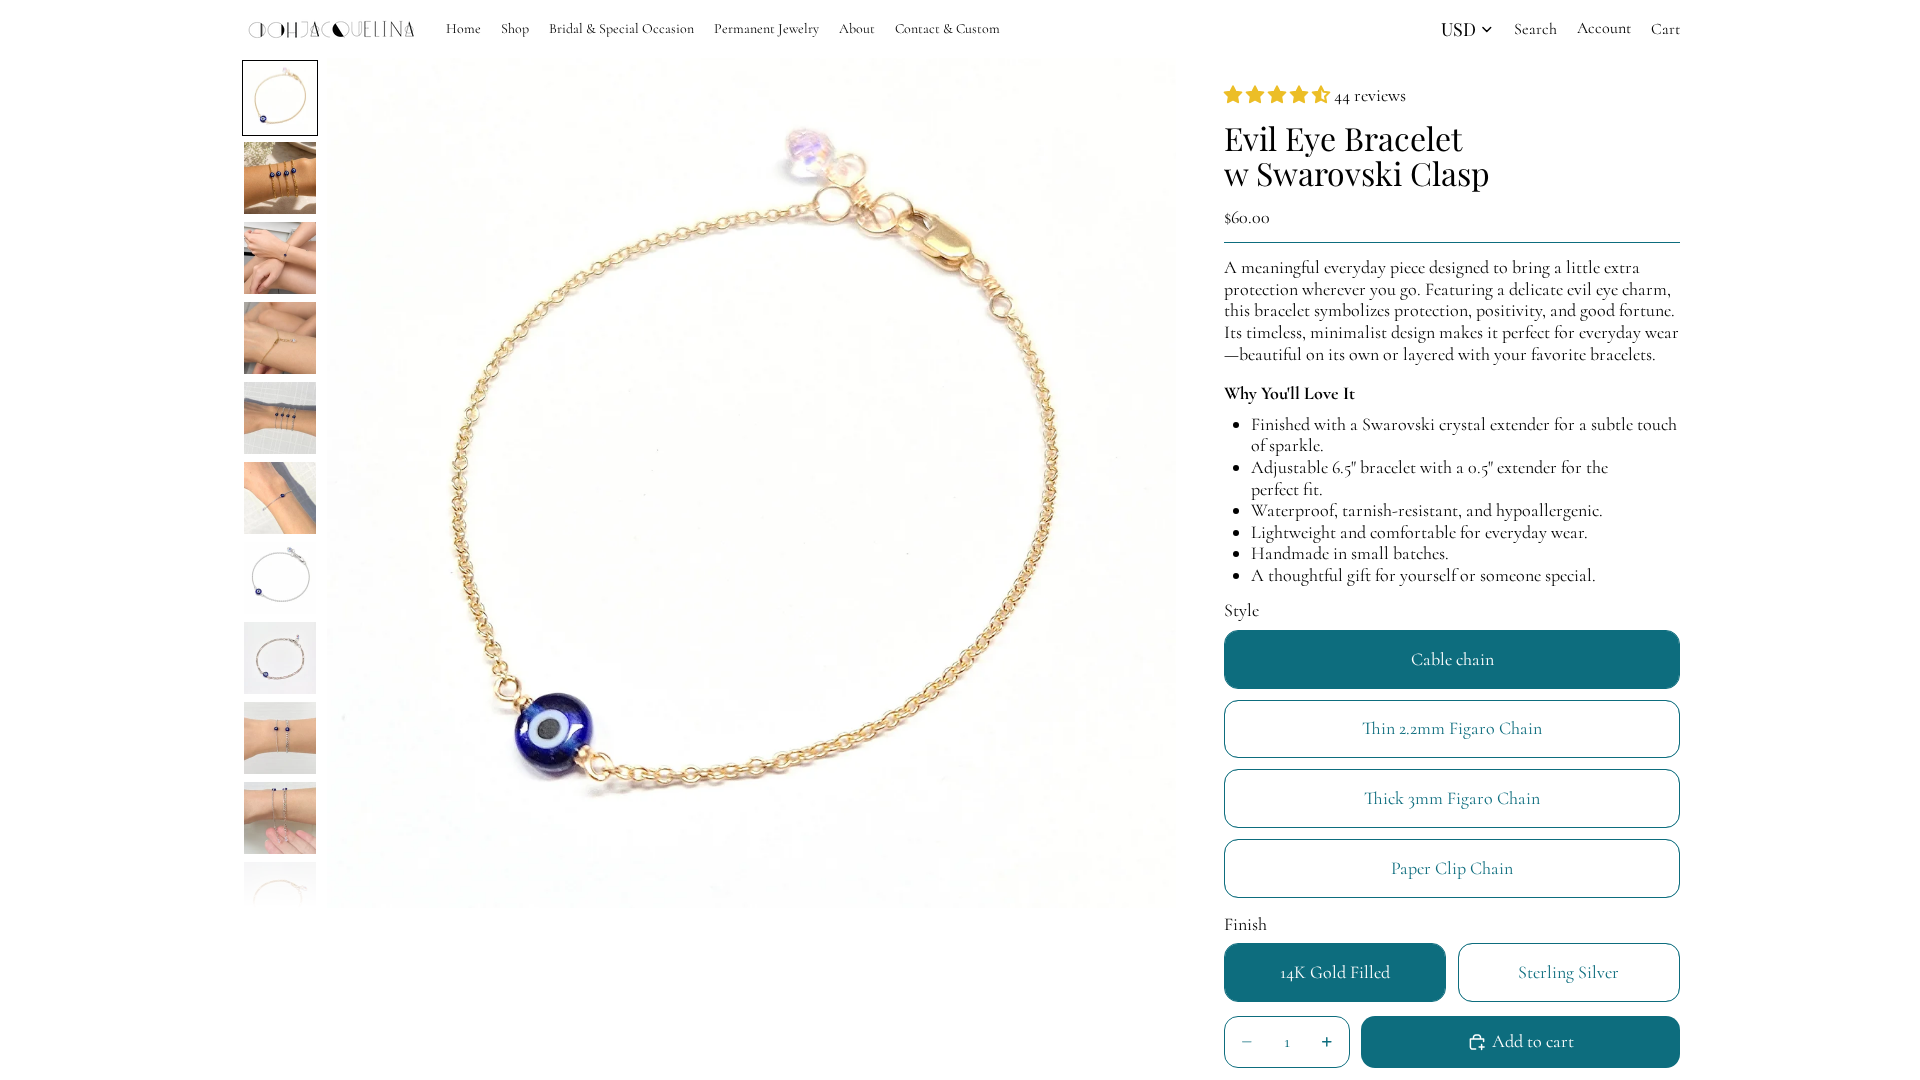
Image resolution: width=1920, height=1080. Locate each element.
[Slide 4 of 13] (280, 338)
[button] (1279, 95)
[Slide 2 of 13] (280, 178)
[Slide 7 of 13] (280, 578)
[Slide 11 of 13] (280, 898)
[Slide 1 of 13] (280, 98)
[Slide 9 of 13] (280, 738)
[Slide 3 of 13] (280, 258)
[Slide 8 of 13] (280, 658)
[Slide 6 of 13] (280, 498)
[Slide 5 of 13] (280, 418)
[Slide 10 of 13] (280, 818)
